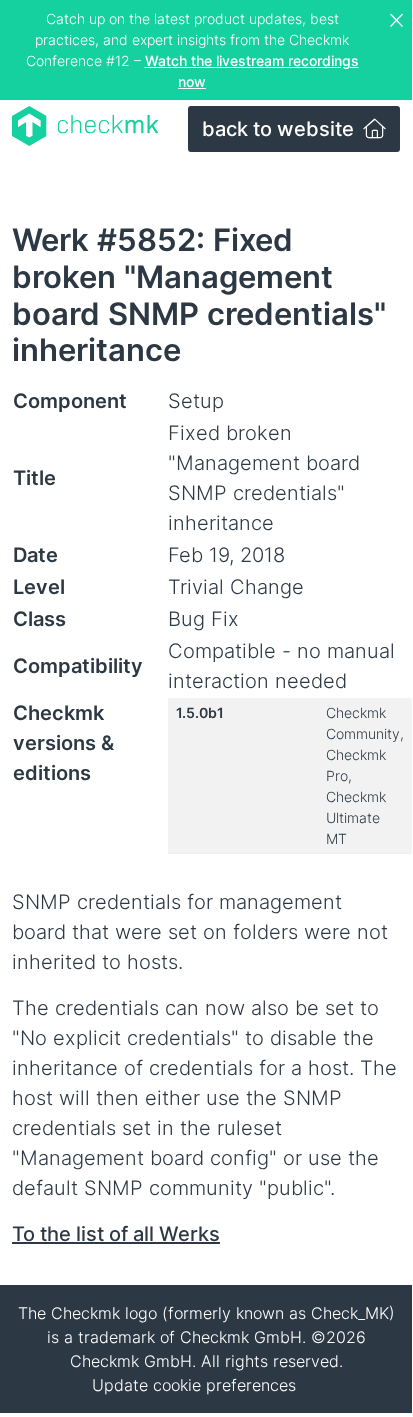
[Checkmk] (85, 126)
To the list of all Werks (116, 1234)
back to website (280, 129)
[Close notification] (399, 21)
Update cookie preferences (194, 1385)
